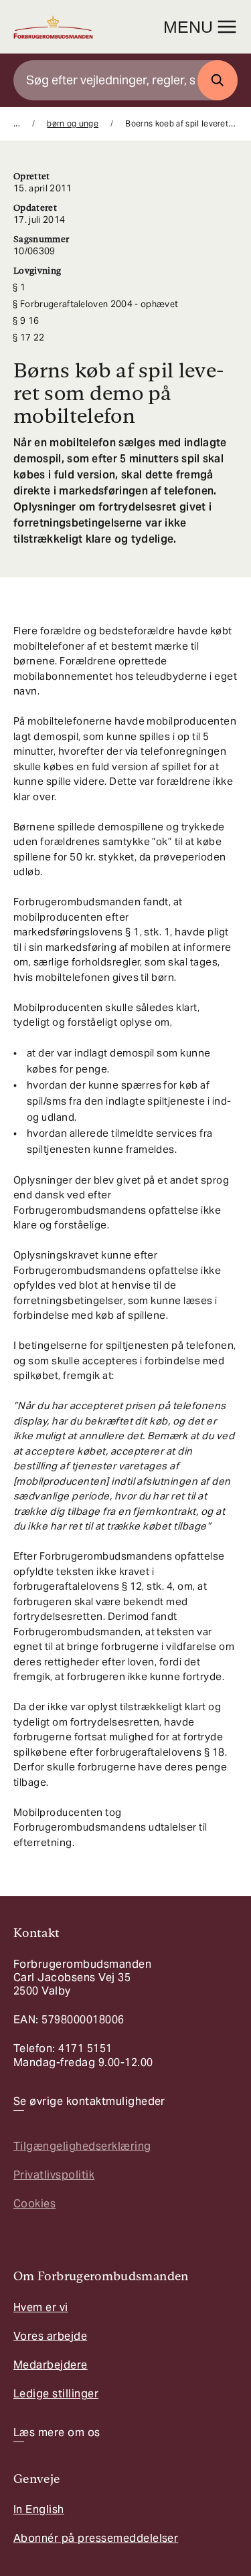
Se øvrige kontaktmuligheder (89, 2102)
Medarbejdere (51, 2365)
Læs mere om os (57, 2433)
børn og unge (73, 123)
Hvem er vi (41, 2307)
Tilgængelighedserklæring (82, 2146)
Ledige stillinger (56, 2394)
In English (39, 2509)
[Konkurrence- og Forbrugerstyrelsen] (53, 27)
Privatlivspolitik (54, 2175)
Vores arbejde (50, 2336)
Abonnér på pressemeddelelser (96, 2538)
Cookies (34, 2204)
